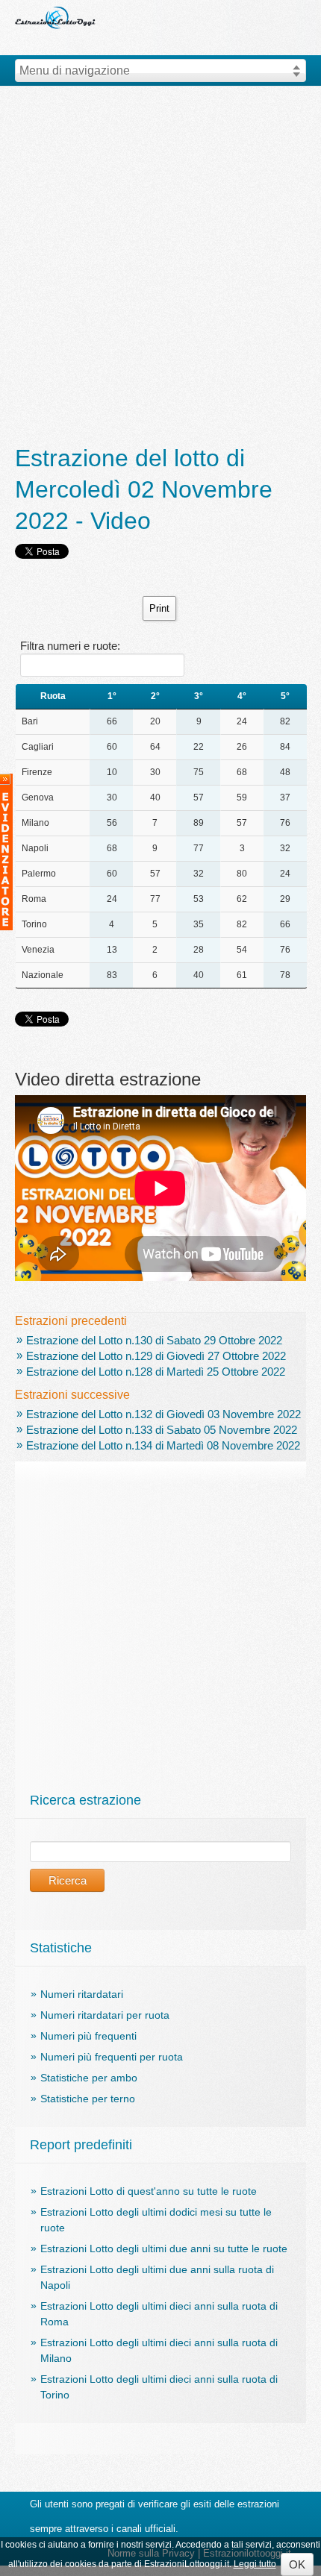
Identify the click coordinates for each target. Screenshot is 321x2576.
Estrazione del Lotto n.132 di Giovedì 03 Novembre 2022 (163, 1414)
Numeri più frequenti (88, 2036)
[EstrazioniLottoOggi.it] (56, 6)
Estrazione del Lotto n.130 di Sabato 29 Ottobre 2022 (154, 1340)
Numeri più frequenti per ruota (112, 2057)
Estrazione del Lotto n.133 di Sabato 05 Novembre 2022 (162, 1430)
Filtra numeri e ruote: (70, 646)
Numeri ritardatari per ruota (105, 2015)
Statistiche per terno (88, 2099)
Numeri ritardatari (82, 1994)
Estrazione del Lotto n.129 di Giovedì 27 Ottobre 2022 (156, 1356)
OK (297, 2564)
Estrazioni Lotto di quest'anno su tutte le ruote (149, 2191)
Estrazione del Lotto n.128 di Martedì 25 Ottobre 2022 (156, 1372)
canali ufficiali (146, 2529)
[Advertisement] (160, 266)
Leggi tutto (255, 2564)
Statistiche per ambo (89, 2078)
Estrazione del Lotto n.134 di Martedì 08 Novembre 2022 (163, 1445)
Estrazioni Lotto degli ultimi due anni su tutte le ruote (164, 2248)
